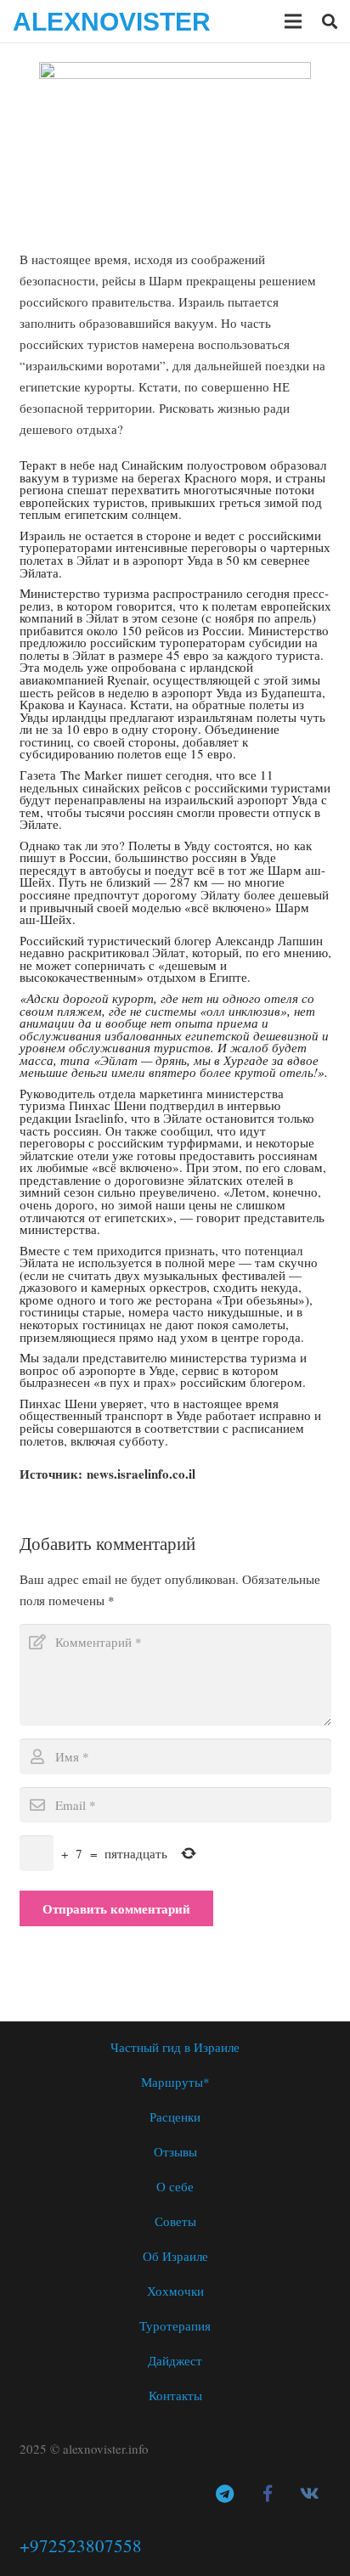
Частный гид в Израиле (175, 2047)
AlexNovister (112, 22)
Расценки (175, 2117)
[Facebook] (268, 2494)
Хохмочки (175, 2291)
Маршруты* (175, 2082)
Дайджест (175, 2360)
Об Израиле (175, 2256)
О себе (175, 2186)
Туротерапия (175, 2325)
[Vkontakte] (310, 2494)
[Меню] (293, 21)
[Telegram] (225, 2494)
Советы (175, 2221)
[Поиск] (330, 21)
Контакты (175, 2395)
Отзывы (175, 2151)
